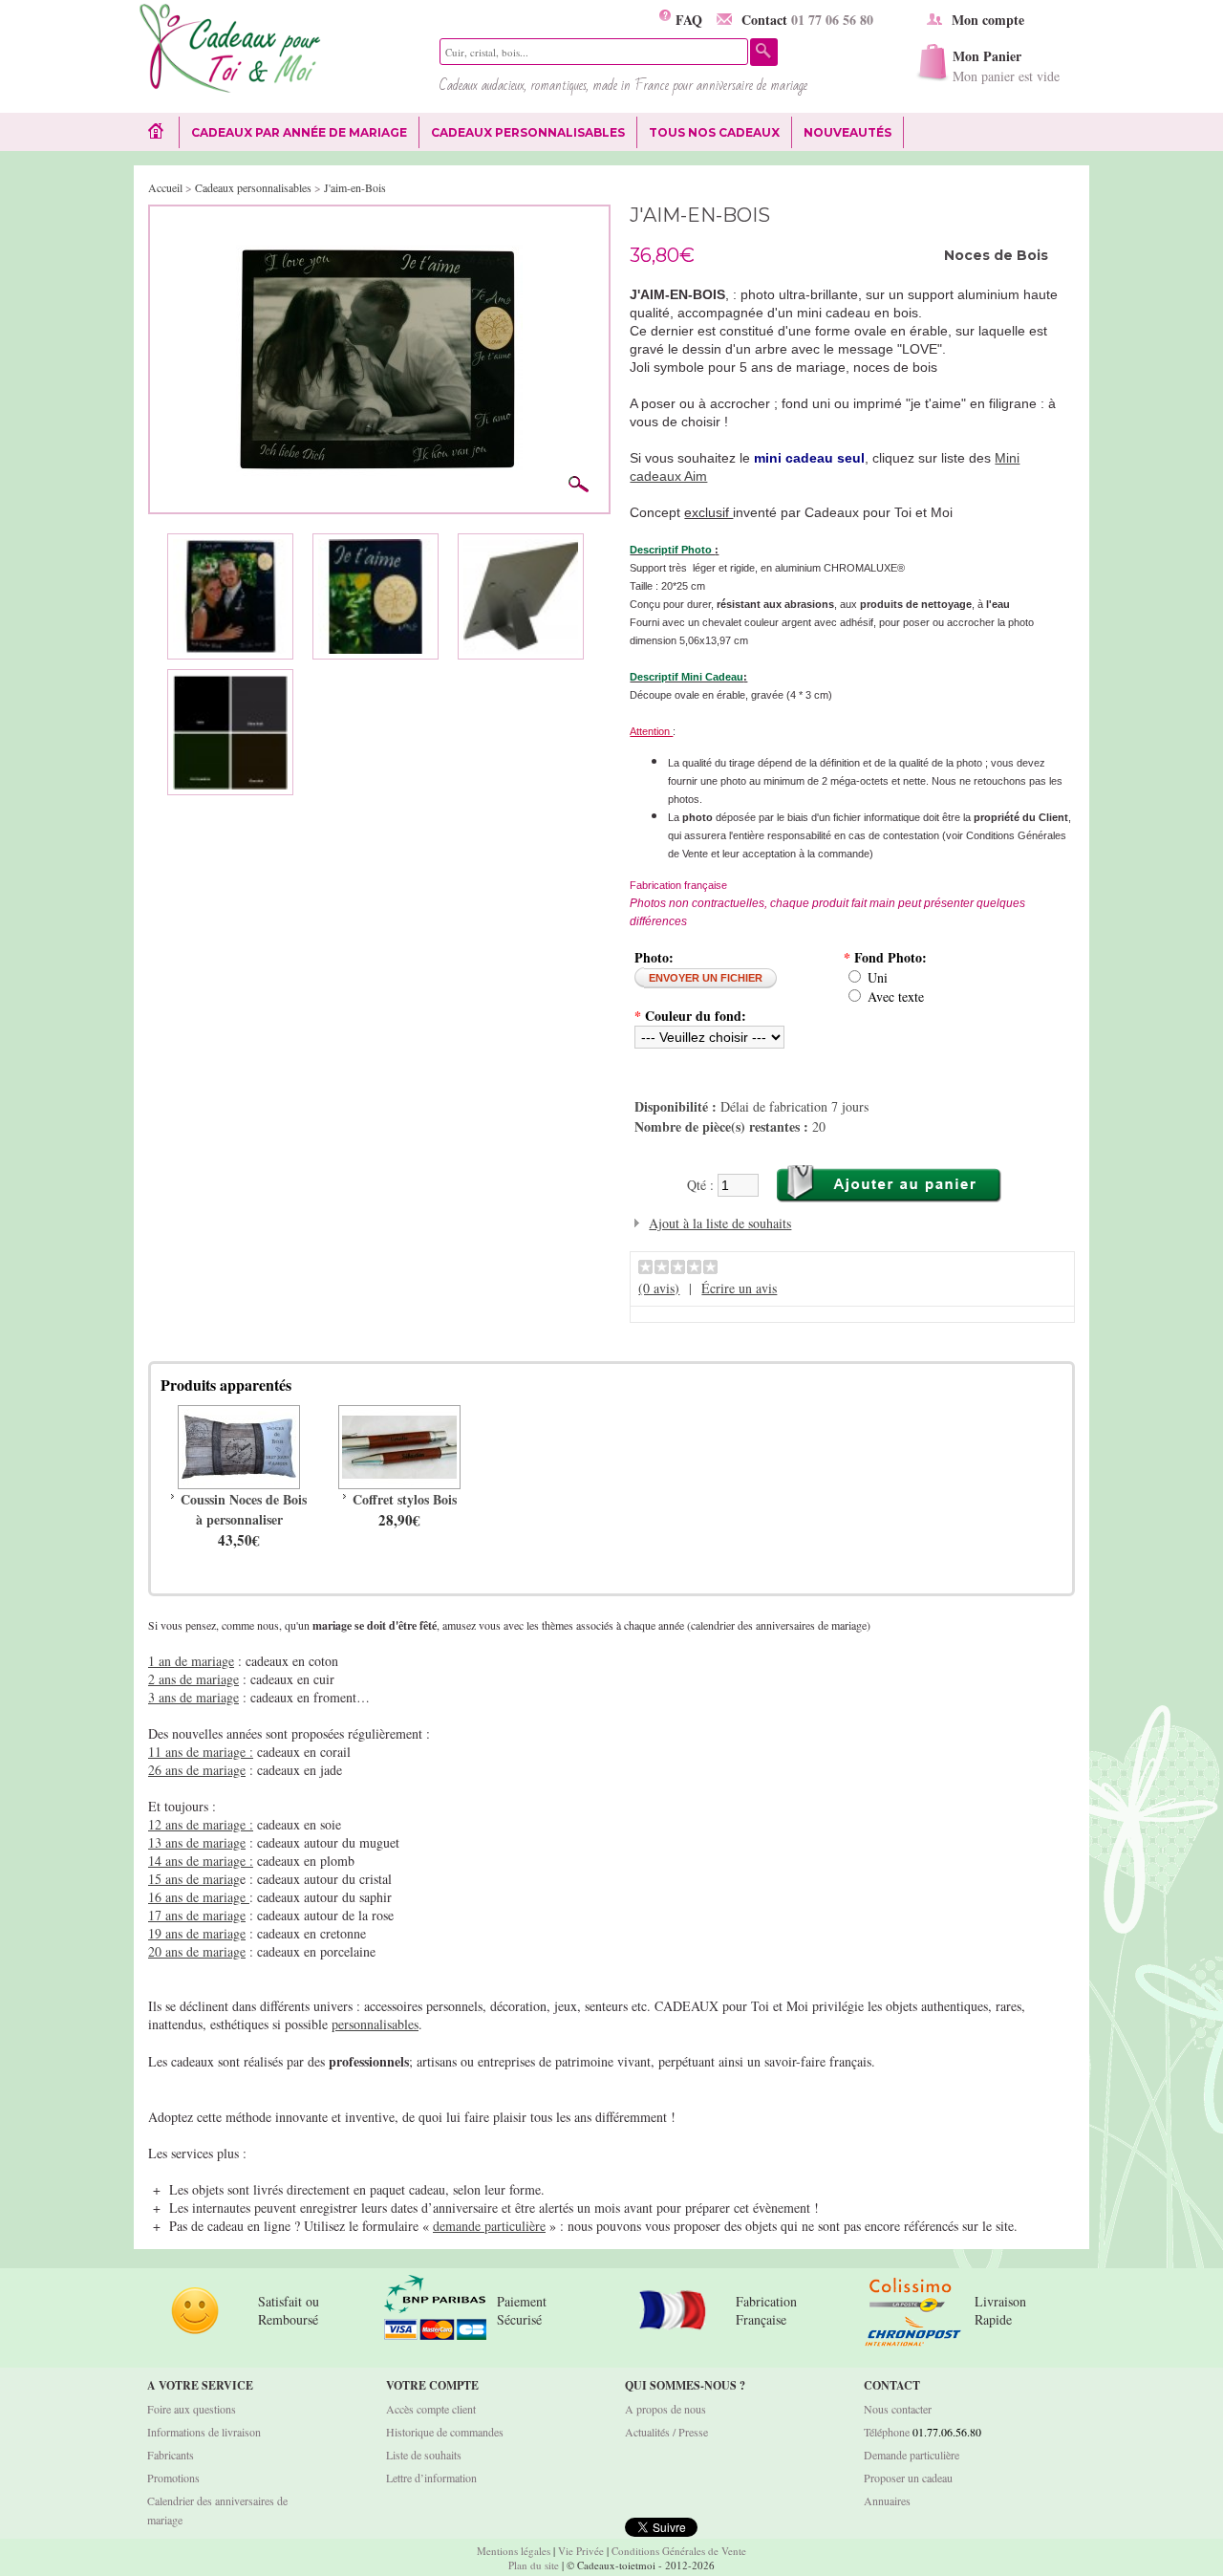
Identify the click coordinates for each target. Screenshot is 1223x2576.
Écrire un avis (739, 1288)
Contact (807, 20)
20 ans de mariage (197, 1951)
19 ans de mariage (197, 1933)
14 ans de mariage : (201, 1861)
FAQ (687, 20)
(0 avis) (659, 1288)
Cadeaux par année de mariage (299, 132)
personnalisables (375, 2024)
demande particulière (489, 2226)
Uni (878, 977)
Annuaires (887, 2500)
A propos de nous (665, 2409)
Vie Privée (581, 2551)
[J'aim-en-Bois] (379, 225)
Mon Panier (1006, 65)
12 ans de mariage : (201, 1824)
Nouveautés (848, 132)
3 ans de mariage (193, 1697)
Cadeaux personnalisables (528, 132)
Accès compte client (431, 2409)
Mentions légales (514, 2551)
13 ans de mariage (197, 1842)
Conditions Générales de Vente (679, 2551)
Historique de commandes (445, 2432)
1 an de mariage (191, 1661)
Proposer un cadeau (908, 2478)
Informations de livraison (204, 2432)
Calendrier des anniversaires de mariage (217, 2510)
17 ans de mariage (197, 1915)
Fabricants (171, 2455)
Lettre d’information (431, 2478)
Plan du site (534, 2565)
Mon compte (988, 20)
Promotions (173, 2478)
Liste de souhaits (424, 2455)
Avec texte (896, 996)
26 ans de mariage (197, 1770)
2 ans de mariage (193, 1679)
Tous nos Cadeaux (708, 133)
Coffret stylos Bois (405, 1499)
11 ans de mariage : (201, 1752)
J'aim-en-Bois (355, 187)
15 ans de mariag (194, 1879)
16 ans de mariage (199, 1897)
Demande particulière (912, 2455)
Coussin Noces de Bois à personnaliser (244, 1509)
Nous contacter (898, 2409)
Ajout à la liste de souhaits (720, 1223)
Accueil (165, 187)
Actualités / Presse (666, 2432)
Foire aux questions (192, 2409)
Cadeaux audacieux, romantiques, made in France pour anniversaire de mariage (623, 85)
